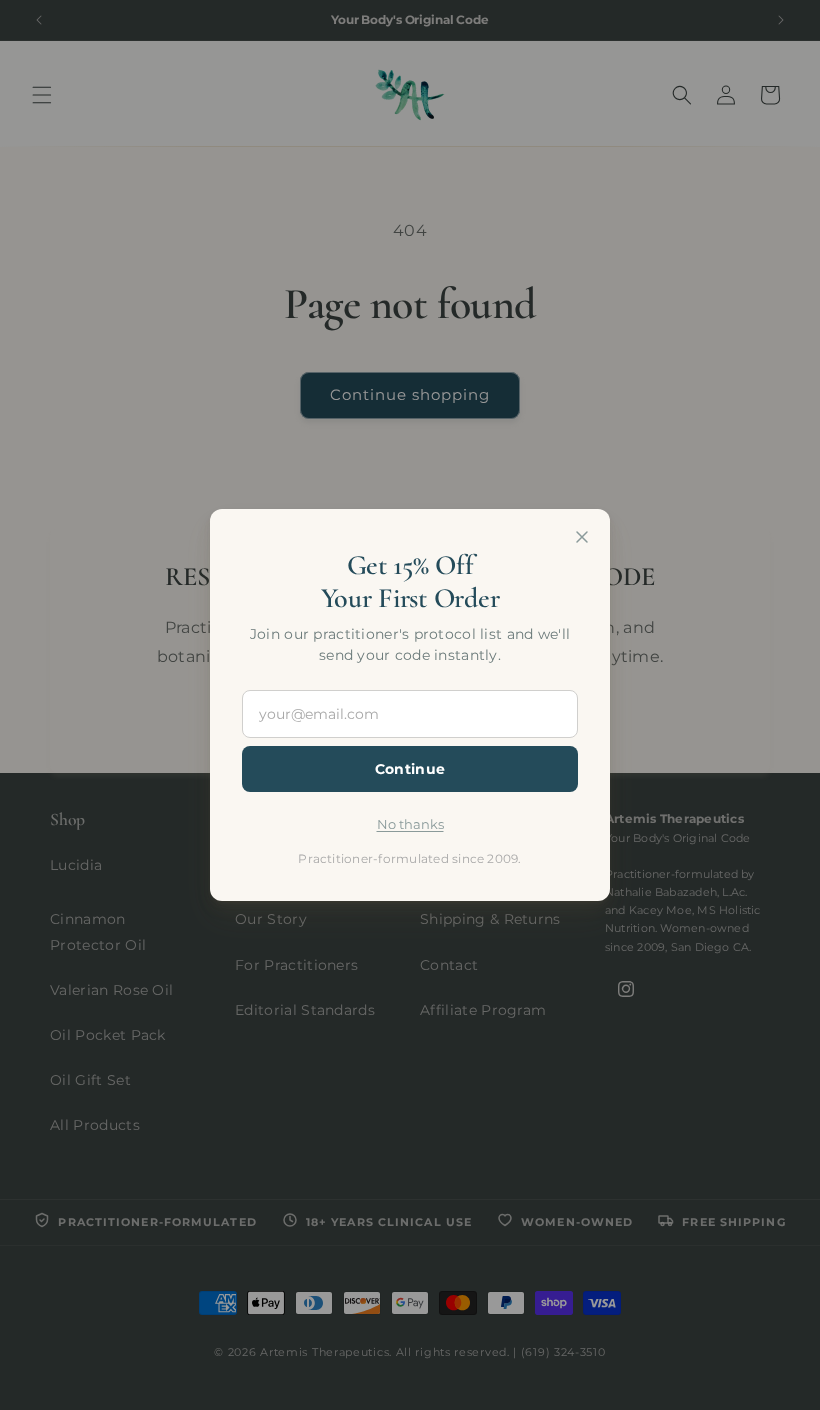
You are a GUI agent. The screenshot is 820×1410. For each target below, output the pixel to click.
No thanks (410, 824)
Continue (410, 769)
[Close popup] (582, 537)
